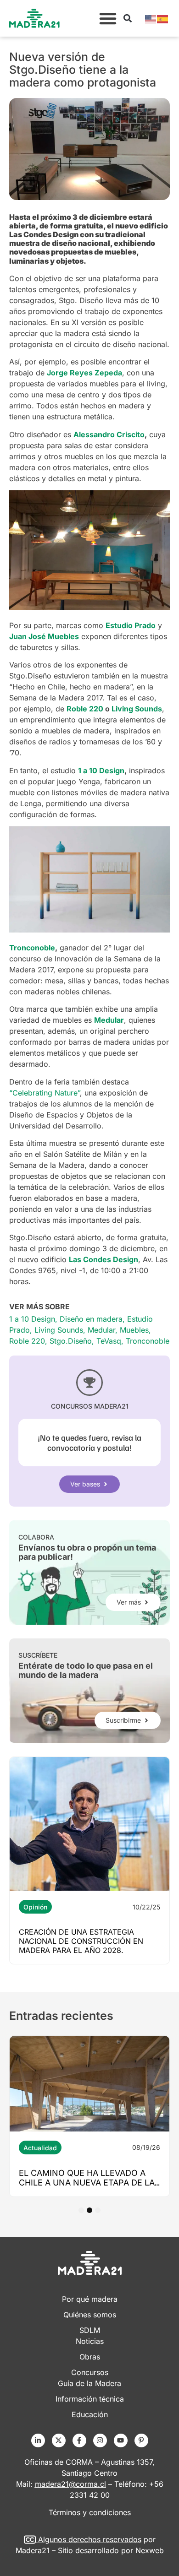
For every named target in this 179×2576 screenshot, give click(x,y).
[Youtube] (121, 2440)
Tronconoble (148, 1341)
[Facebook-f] (79, 2440)
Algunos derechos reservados (90, 2539)
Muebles (134, 1330)
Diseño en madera (91, 1319)
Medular (101, 1330)
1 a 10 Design (32, 1319)
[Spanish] (163, 18)
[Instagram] (100, 2440)
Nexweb (150, 2550)
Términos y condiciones (90, 2512)
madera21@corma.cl (70, 2484)
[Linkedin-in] (38, 2440)
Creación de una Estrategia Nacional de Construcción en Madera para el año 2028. (81, 1941)
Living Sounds (59, 1330)
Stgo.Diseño (71, 1341)
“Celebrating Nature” (45, 1093)
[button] (108, 18)
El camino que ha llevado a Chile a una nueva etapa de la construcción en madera (87, 2183)
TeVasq (109, 1341)
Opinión (35, 1907)
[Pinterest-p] (141, 2440)
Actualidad (40, 2148)
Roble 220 (27, 1341)
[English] (151, 18)
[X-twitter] (59, 2440)
